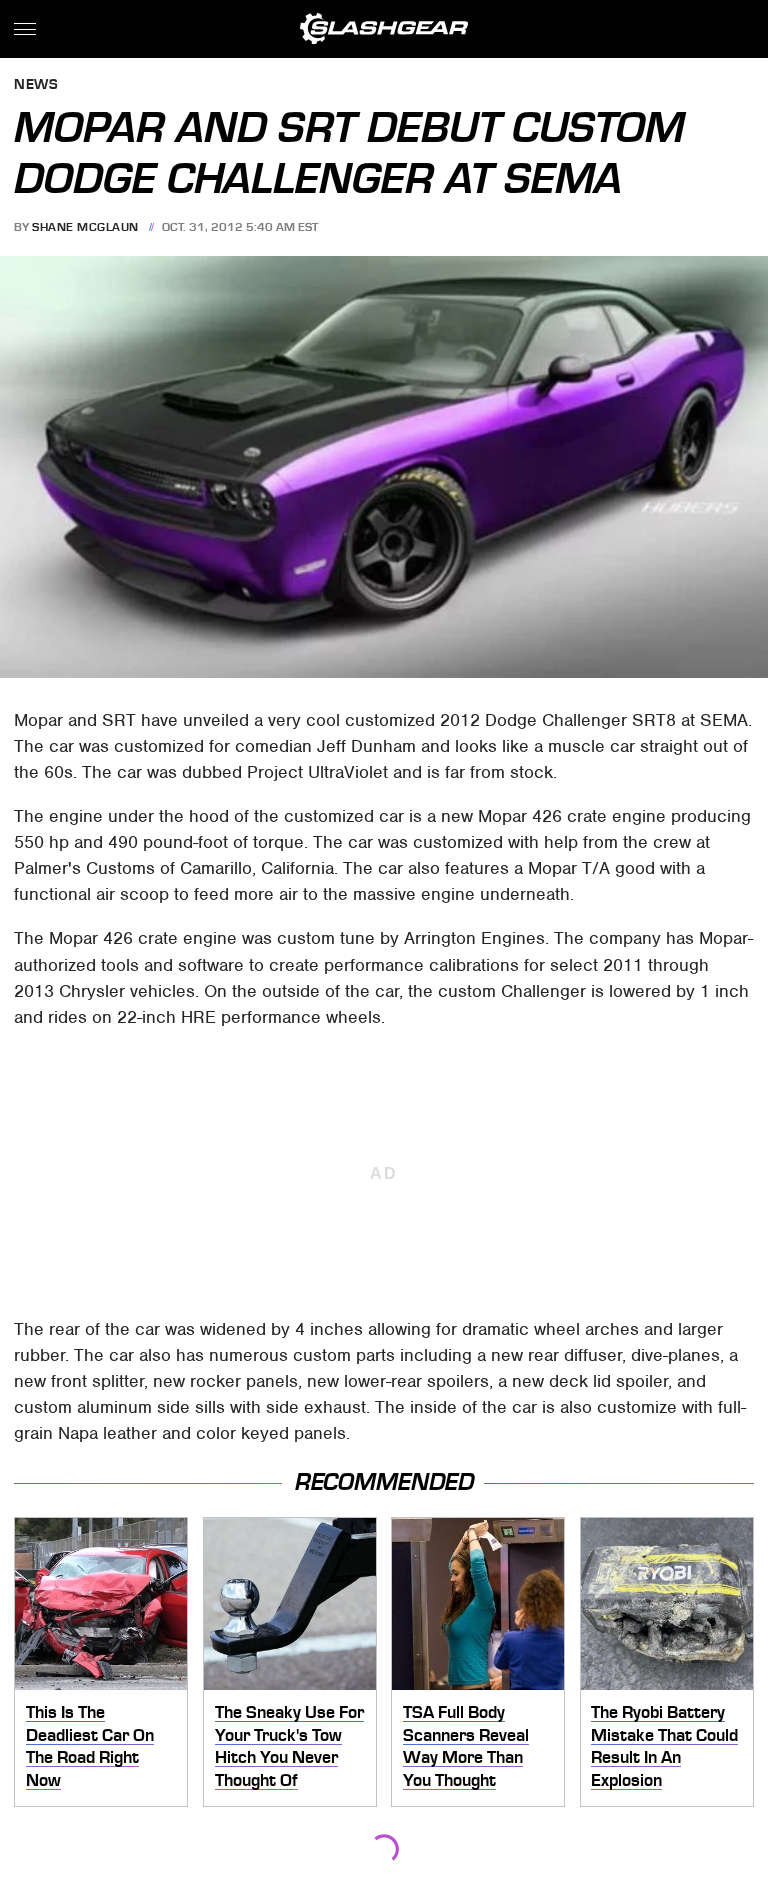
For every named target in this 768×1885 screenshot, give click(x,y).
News (36, 85)
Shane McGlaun (85, 227)
